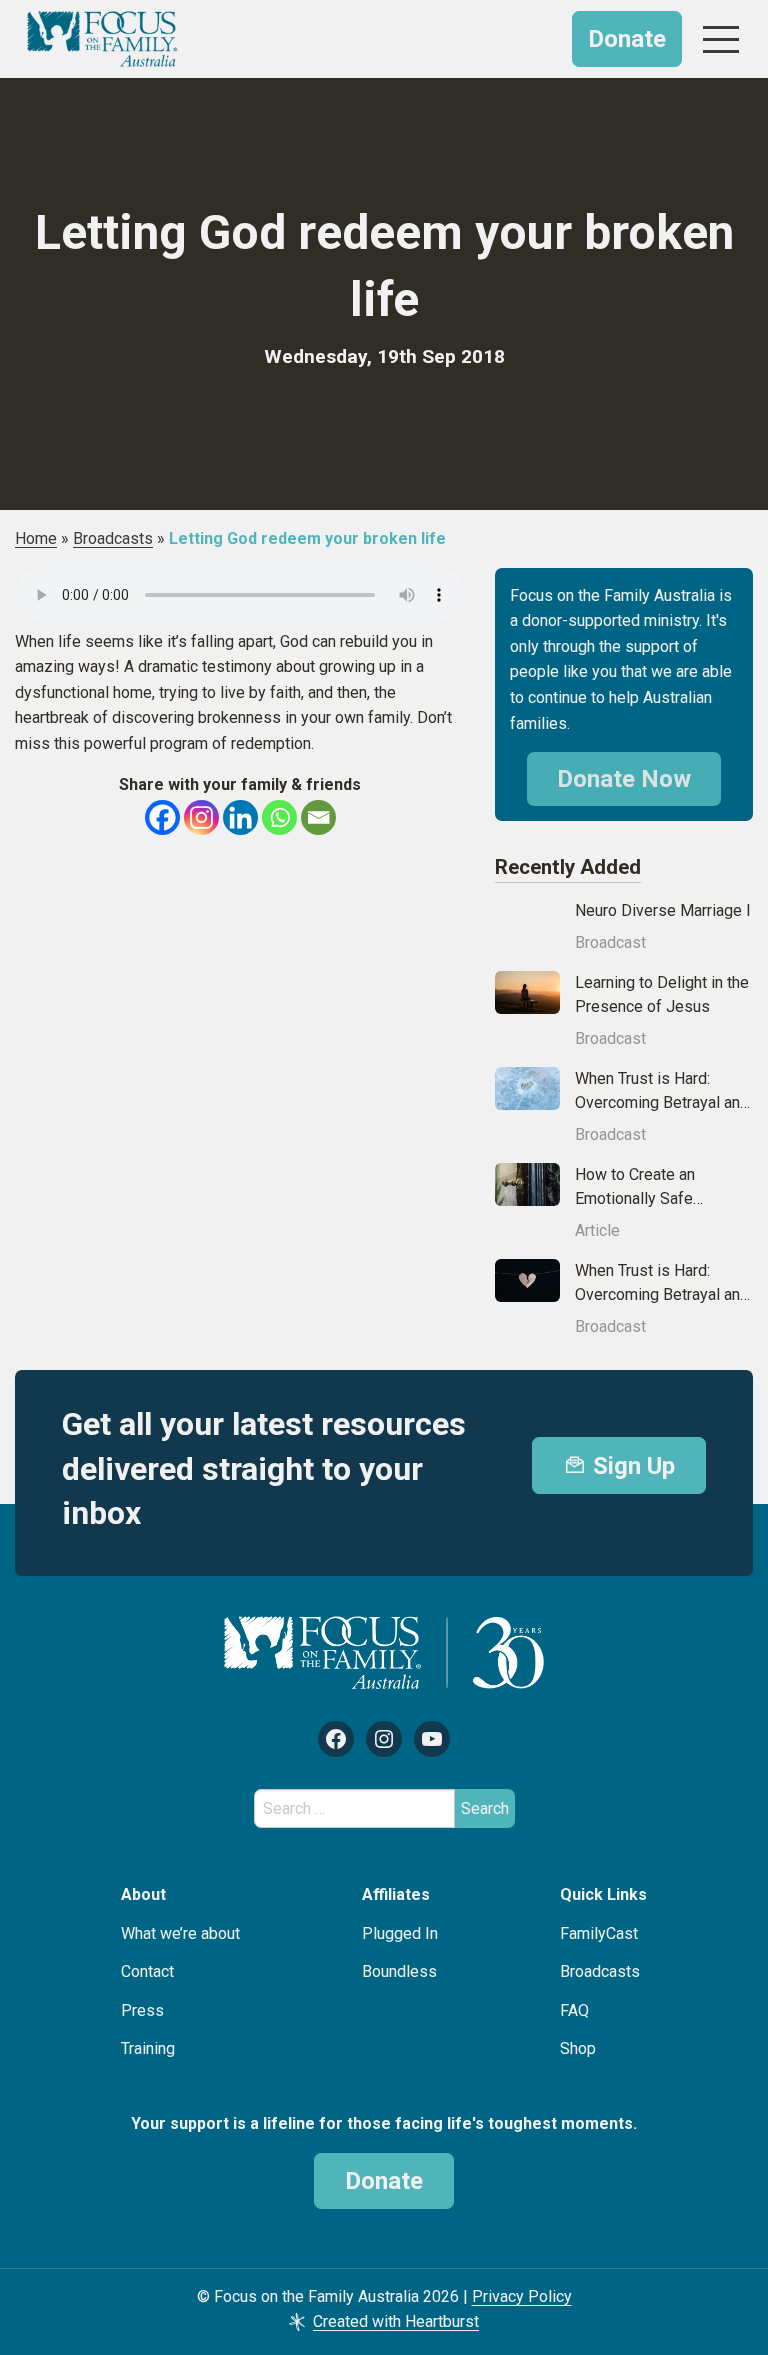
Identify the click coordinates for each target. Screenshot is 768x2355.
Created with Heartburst (396, 2321)
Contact (147, 1971)
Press (142, 2010)
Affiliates (396, 1894)
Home (36, 538)
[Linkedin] (240, 817)
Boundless (399, 1971)
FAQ (574, 2010)
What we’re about (180, 1933)
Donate (627, 39)
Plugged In (400, 1933)
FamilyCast (599, 1933)
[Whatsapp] (279, 817)
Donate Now (624, 779)
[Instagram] (201, 817)
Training (148, 2048)
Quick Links (603, 1894)
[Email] (318, 817)
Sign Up (631, 1466)
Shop (578, 2048)
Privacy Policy (522, 2296)
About (143, 1894)
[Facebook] (162, 817)
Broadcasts (113, 538)
